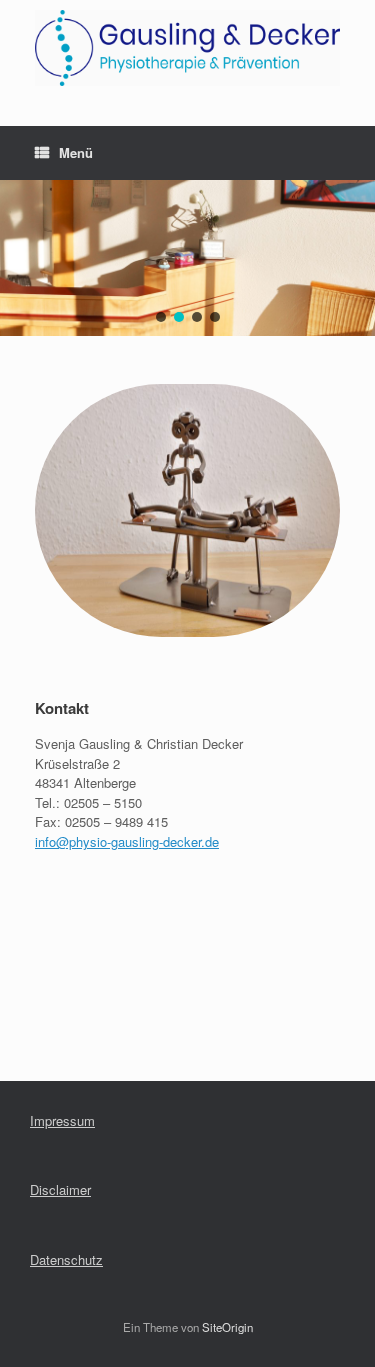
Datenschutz (66, 1259)
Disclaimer (60, 1189)
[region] (187, 258)
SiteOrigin (227, 1327)
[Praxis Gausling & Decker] (187, 48)
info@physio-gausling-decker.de (127, 841)
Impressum (62, 1120)
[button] (161, 317)
